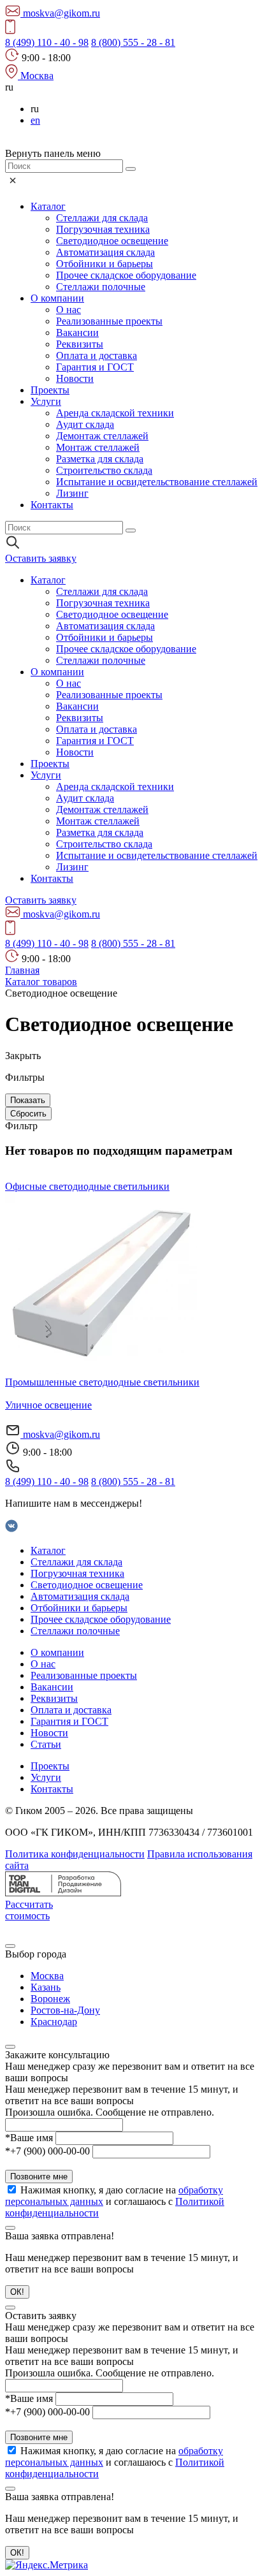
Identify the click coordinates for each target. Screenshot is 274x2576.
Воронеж (50, 1999)
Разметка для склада (100, 459)
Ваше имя (29, 2138)
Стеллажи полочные (101, 287)
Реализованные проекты (109, 321)
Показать (28, 1100)
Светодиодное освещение (112, 241)
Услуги (46, 401)
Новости (75, 378)
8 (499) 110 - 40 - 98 (47, 42)
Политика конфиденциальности (75, 1854)
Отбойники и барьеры (105, 264)
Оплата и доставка (97, 355)
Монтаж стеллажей (98, 447)
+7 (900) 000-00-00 (47, 2151)
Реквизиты (80, 344)
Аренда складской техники (115, 413)
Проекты (50, 390)
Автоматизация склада (105, 252)
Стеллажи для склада (102, 218)
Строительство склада (104, 470)
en (35, 120)
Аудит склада (85, 424)
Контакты (52, 505)
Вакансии (77, 333)
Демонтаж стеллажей (102, 436)
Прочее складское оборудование (126, 275)
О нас (68, 310)
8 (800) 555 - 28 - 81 (133, 42)
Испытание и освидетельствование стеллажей (157, 482)
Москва (47, 1976)
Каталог (48, 206)
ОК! (17, 2292)
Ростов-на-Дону (65, 2010)
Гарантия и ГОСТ (95, 367)
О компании (57, 298)
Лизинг (72, 493)
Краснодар (54, 2022)
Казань (46, 1987)
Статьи (46, 1744)
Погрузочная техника (103, 229)
